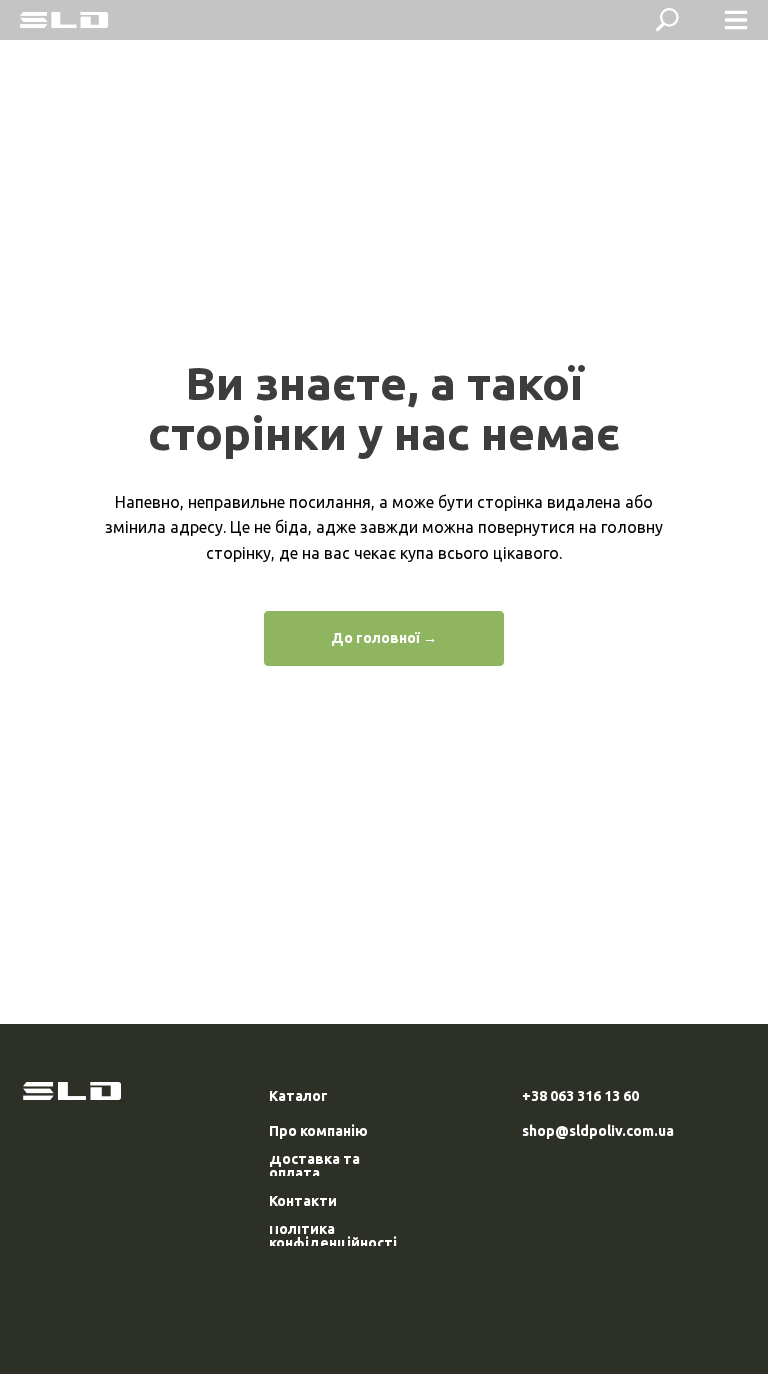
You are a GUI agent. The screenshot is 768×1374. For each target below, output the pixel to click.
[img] (64, 20)
